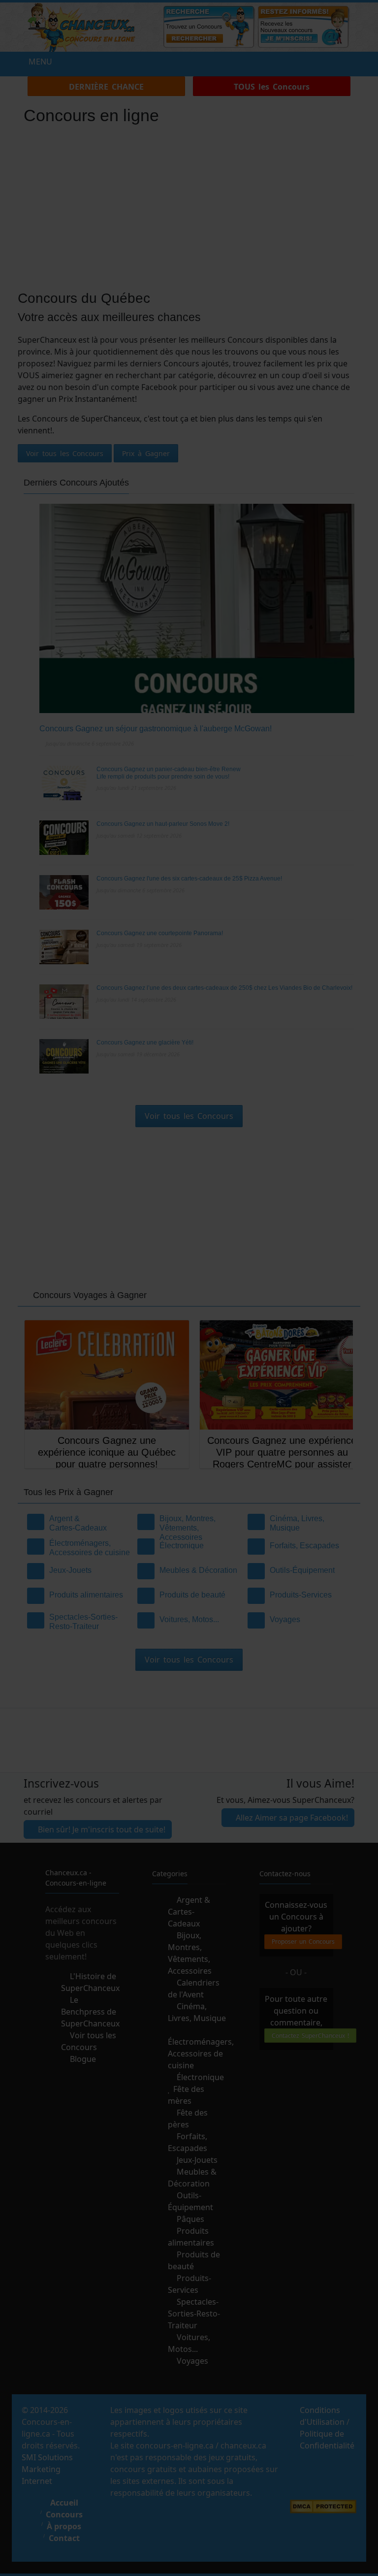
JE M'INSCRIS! (189, 1343)
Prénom (83, 1274)
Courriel (85, 1310)
